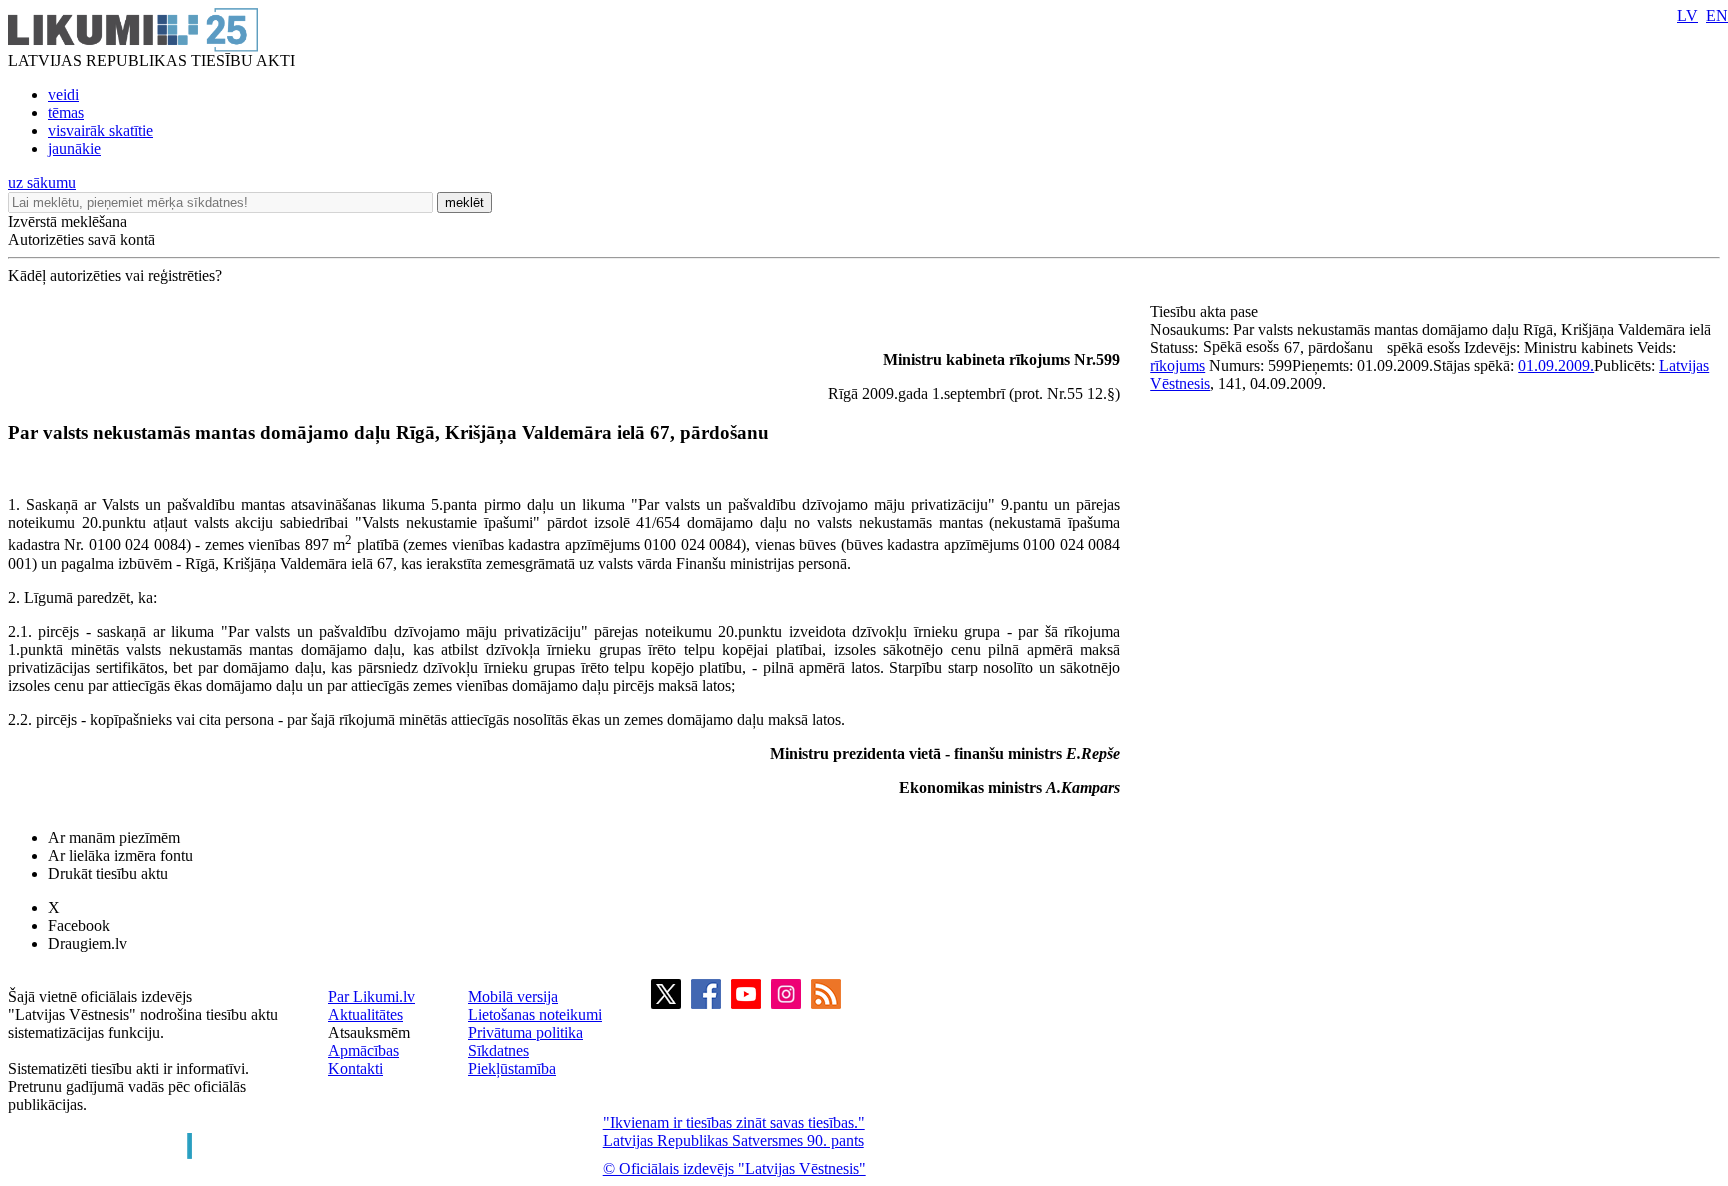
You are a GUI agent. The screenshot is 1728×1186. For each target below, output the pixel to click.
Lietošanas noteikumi (535, 1014)
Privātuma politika (525, 1032)
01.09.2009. (1556, 365)
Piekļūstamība (512, 1068)
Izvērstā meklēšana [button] (67, 221)
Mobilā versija (513, 996)
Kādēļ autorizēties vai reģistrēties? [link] (115, 275)
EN (1717, 15)
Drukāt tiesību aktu (108, 873)
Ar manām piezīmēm (114, 837)
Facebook (79, 925)
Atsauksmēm (369, 1032)
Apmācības (363, 1050)
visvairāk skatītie (100, 130)
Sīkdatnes (498, 1050)
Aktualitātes (365, 1014)
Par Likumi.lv (371, 996)
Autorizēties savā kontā (81, 239)
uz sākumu (42, 182)
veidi (63, 94)
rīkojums (1177, 365)
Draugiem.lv (87, 943)
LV (1687, 15)
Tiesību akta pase (1206, 311)
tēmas (66, 112)
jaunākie (74, 148)
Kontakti (355, 1068)
